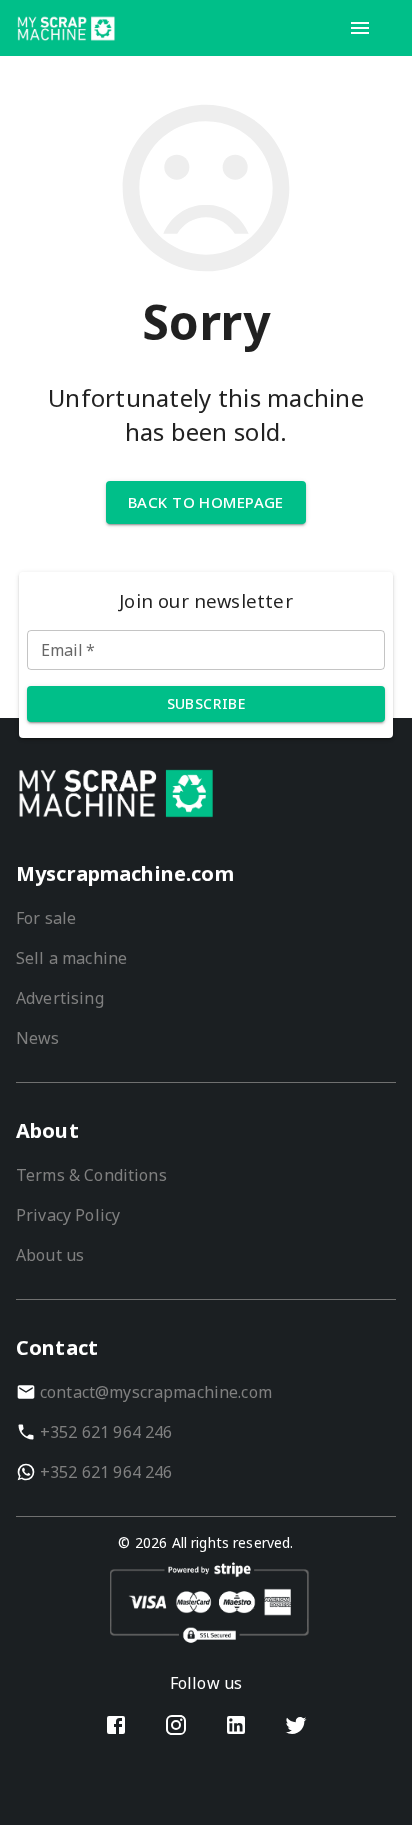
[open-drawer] (360, 28)
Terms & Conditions (91, 1175)
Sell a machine (71, 958)
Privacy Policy (68, 1215)
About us (50, 1255)
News (38, 1038)
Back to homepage (206, 502)
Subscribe (206, 703)
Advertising (60, 998)
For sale (46, 918)
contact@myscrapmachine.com (156, 1392)
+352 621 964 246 (106, 1432)
